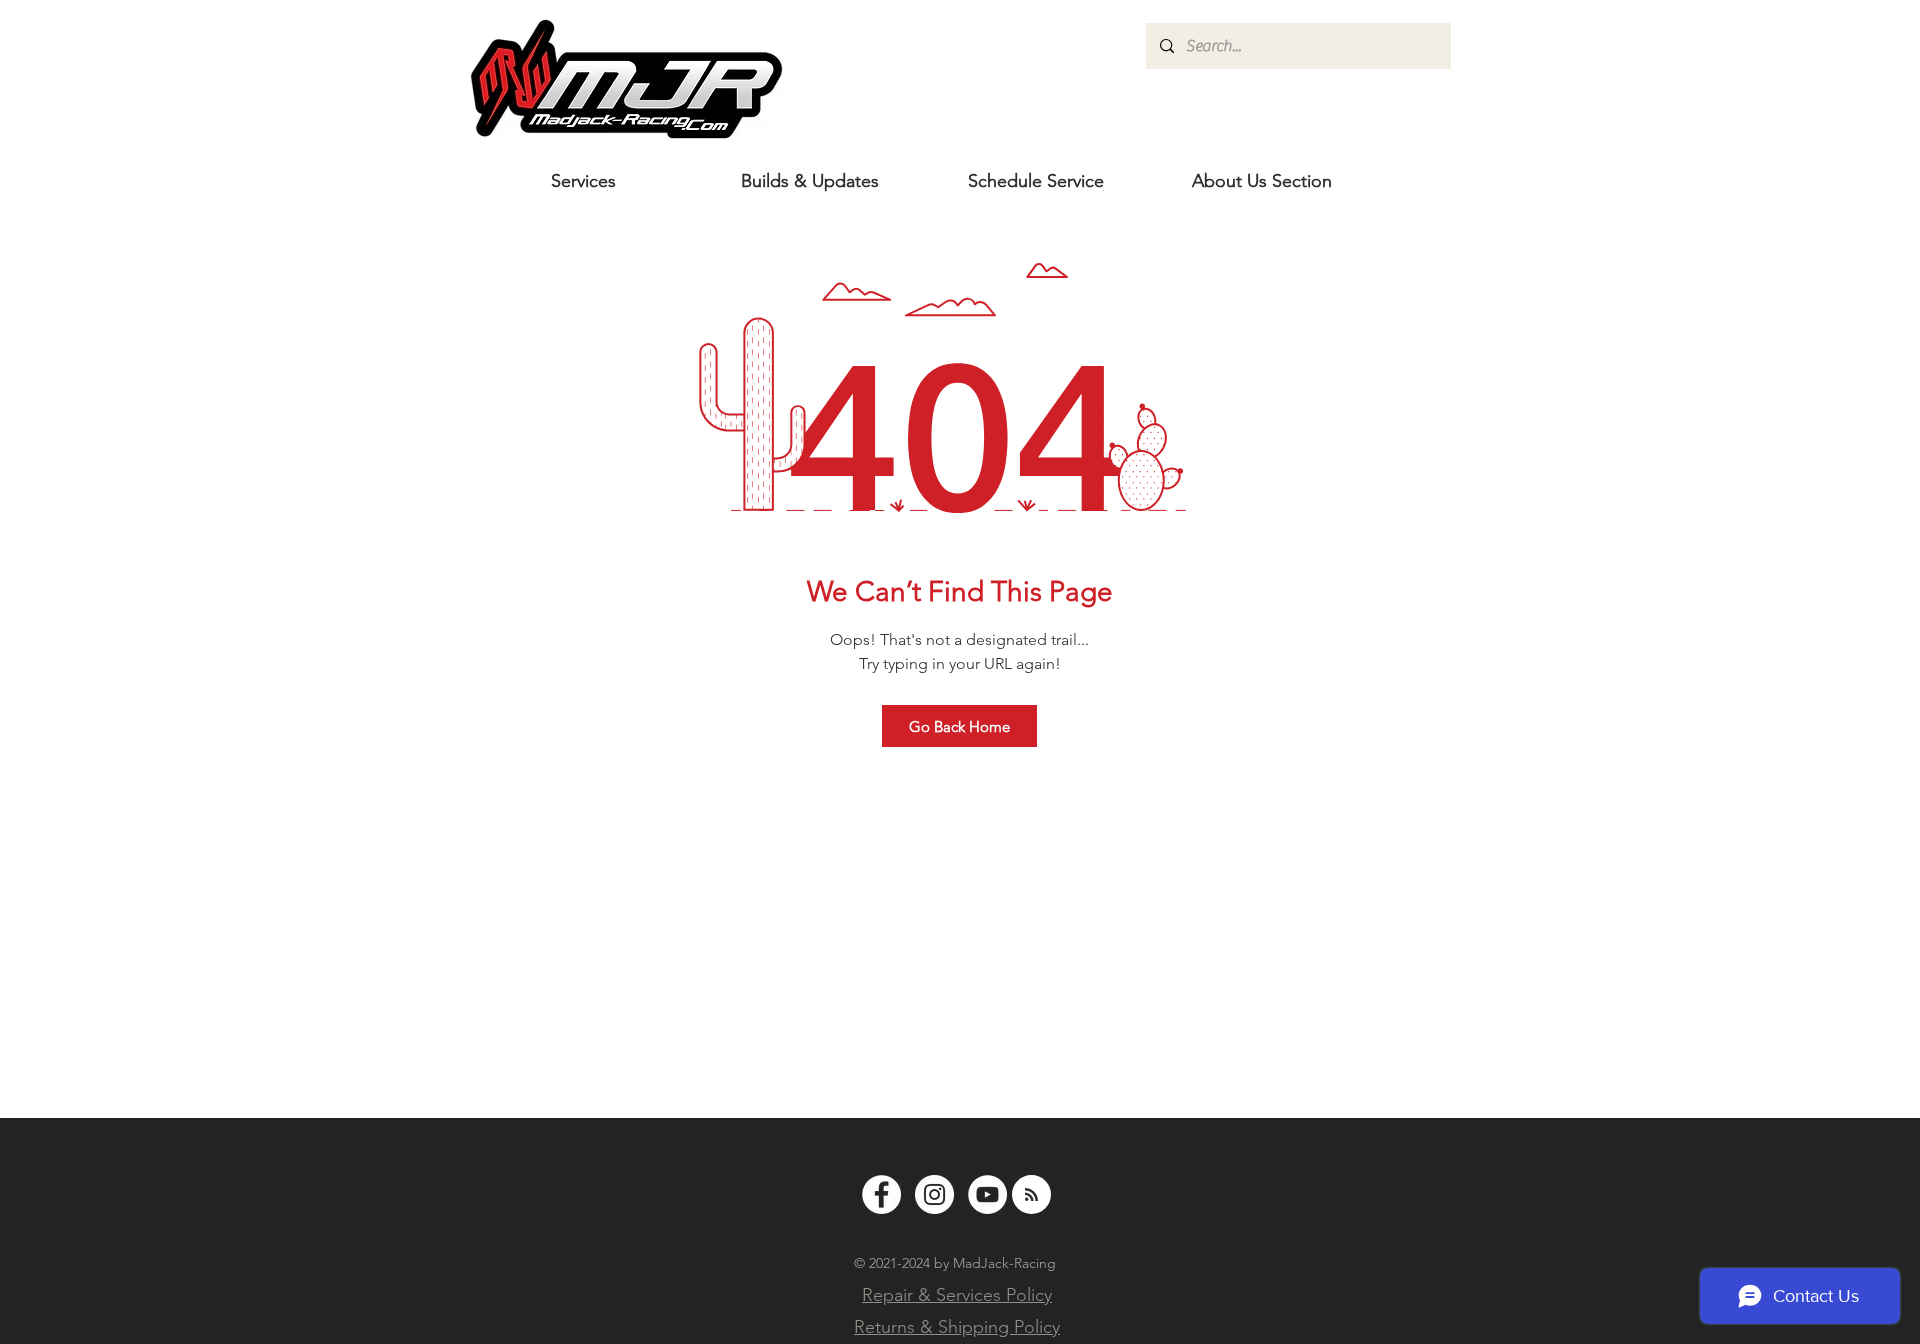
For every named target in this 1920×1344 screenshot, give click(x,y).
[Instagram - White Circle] (934, 1194)
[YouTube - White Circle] (987, 1194)
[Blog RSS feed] (1031, 1195)
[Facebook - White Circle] (881, 1194)
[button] (1262, 181)
